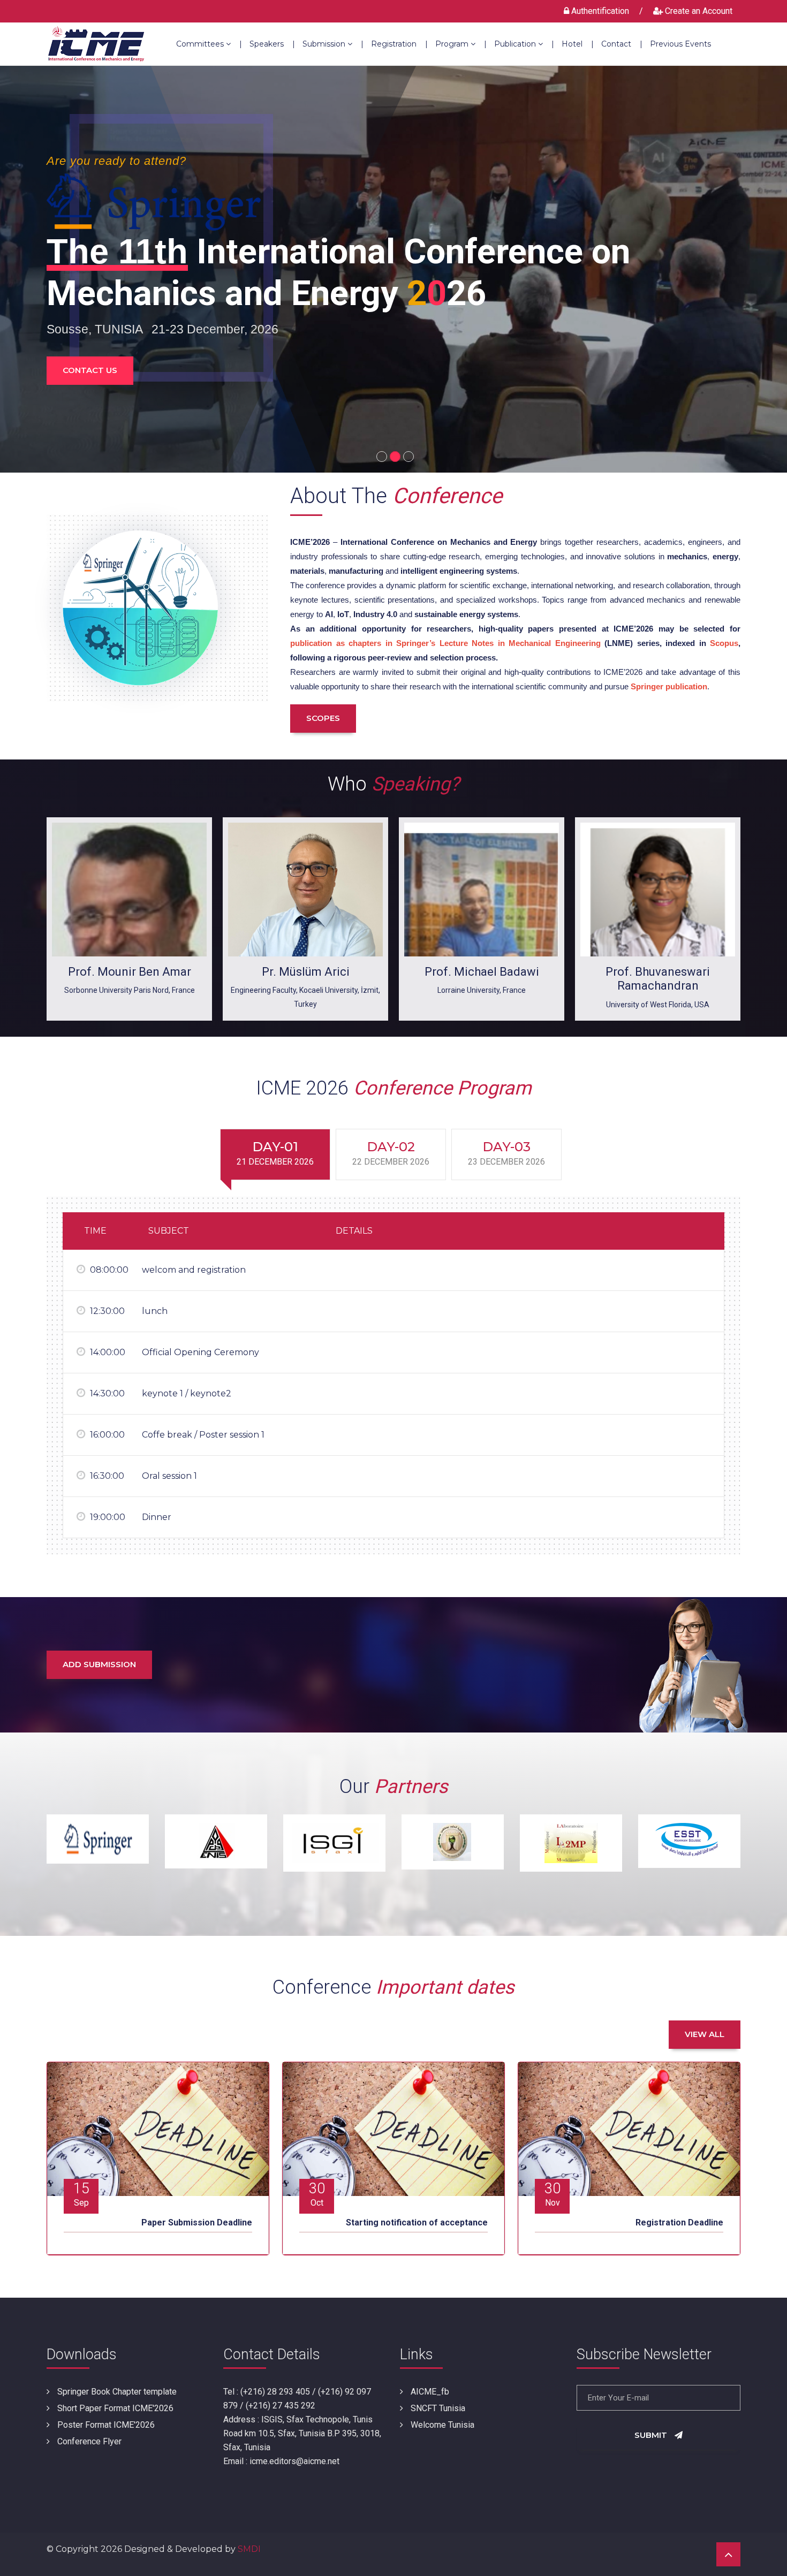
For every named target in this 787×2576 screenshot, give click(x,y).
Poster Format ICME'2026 (105, 2425)
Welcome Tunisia (441, 2425)
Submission (333, 44)
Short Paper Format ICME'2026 (114, 2408)
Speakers (272, 44)
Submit (652, 2435)
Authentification (600, 11)
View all (705, 2034)
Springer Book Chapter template (116, 2392)
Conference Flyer (88, 2441)
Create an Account (698, 11)
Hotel (578, 44)
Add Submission (99, 1664)
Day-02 (391, 1153)
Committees (209, 44)
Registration (399, 44)
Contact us (90, 370)
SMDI (249, 2549)
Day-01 (275, 1153)
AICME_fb (429, 2392)
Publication (524, 44)
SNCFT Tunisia (437, 2408)
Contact (622, 44)
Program (461, 44)
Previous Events (680, 44)
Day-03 (506, 1153)
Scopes (323, 718)
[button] (380, 454)
